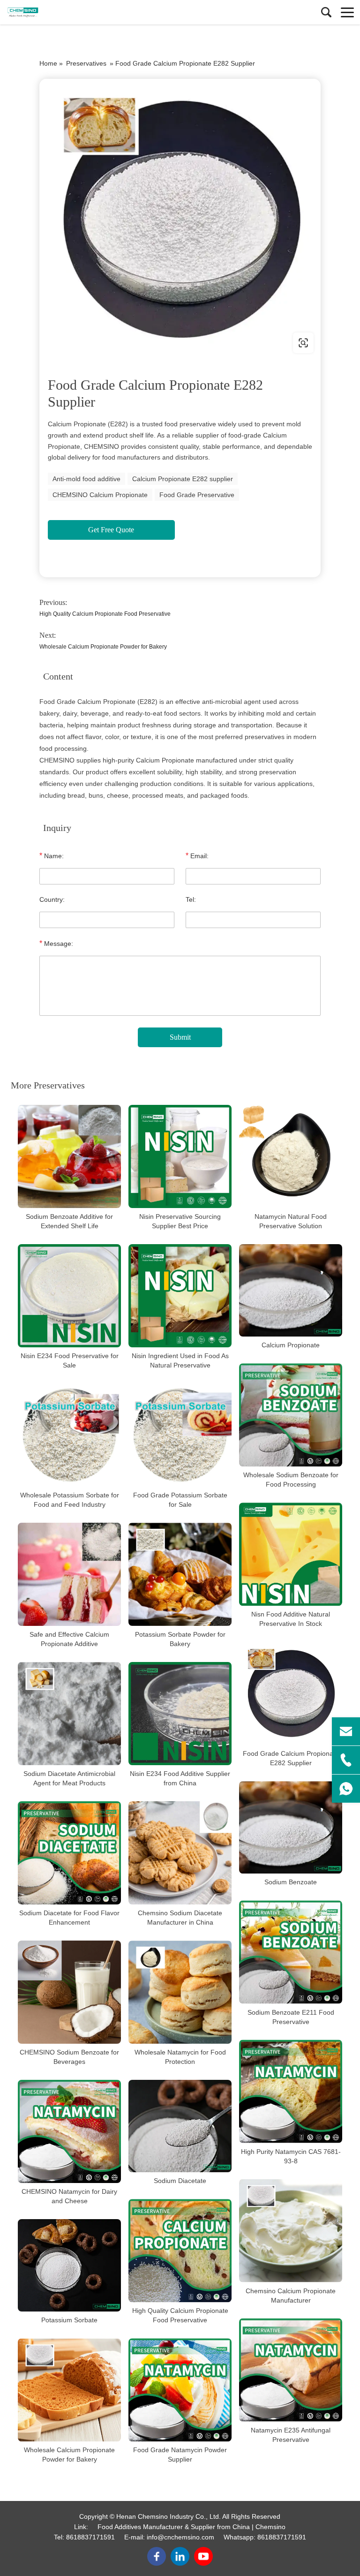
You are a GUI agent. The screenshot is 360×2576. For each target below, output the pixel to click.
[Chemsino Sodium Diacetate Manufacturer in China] (180, 1853)
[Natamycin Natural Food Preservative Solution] (291, 1156)
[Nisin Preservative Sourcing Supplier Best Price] (180, 1156)
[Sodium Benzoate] (291, 1827)
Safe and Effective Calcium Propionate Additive (69, 1639)
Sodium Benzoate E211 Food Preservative (291, 2017)
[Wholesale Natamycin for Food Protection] (180, 1992)
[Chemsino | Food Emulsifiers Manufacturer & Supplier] (49, 12)
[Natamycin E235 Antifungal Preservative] (291, 2370)
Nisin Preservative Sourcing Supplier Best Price (180, 1221)
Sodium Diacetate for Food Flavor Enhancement (69, 1918)
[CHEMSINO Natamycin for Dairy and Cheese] (69, 2131)
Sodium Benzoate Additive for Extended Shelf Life (69, 1221)
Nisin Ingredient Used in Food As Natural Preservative (180, 1360)
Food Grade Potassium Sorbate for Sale (180, 1500)
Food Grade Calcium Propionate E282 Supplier (291, 1758)
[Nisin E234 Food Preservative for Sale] (69, 1296)
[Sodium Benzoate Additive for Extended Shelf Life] (69, 1156)
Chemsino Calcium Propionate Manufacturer (291, 2296)
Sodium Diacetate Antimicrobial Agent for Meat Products (69, 1778)
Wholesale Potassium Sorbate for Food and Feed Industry (70, 1500)
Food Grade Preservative (197, 495)
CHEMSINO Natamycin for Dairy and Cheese (69, 2196)
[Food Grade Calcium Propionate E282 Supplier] (291, 1693)
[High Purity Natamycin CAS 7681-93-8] (291, 2092)
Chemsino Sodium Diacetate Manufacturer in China (180, 1918)
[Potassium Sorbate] (69, 2265)
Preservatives (86, 63)
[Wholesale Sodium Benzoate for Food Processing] (291, 1415)
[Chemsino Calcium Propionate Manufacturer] (291, 2231)
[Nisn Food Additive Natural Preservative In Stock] (291, 1554)
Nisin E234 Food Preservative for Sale (70, 1360)
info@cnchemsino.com (180, 2537)
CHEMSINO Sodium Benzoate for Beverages (69, 2057)
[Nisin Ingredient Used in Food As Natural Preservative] (180, 1296)
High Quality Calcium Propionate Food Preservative (105, 614)
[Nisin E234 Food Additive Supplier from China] (180, 1714)
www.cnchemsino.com (99, 343)
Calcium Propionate (291, 1345)
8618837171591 (90, 2537)
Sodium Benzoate (291, 1882)
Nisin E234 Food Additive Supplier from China (180, 1778)
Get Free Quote (111, 530)
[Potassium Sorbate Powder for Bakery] (180, 1574)
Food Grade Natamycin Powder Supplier (180, 2455)
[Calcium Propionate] (291, 1290)
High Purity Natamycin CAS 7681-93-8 (291, 2156)
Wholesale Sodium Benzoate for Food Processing (291, 1480)
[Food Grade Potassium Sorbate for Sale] (180, 1435)
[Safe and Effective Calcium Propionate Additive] (69, 1574)
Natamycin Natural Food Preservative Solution (291, 1221)
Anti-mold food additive (86, 479)
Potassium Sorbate (69, 2320)
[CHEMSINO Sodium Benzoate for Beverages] (69, 1992)
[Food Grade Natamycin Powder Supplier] (180, 2390)
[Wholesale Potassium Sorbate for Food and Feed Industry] (69, 1435)
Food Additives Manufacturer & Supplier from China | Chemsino (191, 2527)
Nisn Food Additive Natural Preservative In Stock (291, 1619)
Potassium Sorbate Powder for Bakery (180, 1639)
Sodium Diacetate (180, 2181)
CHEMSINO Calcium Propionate (100, 495)
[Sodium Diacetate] (180, 2126)
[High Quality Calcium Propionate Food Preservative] (180, 2251)
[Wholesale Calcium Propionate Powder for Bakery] (69, 2390)
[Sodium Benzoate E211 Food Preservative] (291, 1952)
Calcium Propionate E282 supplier (183, 479)
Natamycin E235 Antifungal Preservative (291, 2435)
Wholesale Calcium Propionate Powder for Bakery (103, 647)
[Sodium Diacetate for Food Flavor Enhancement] (69, 1853)
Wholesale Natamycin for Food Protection (180, 2057)
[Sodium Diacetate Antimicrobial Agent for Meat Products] (69, 1714)
